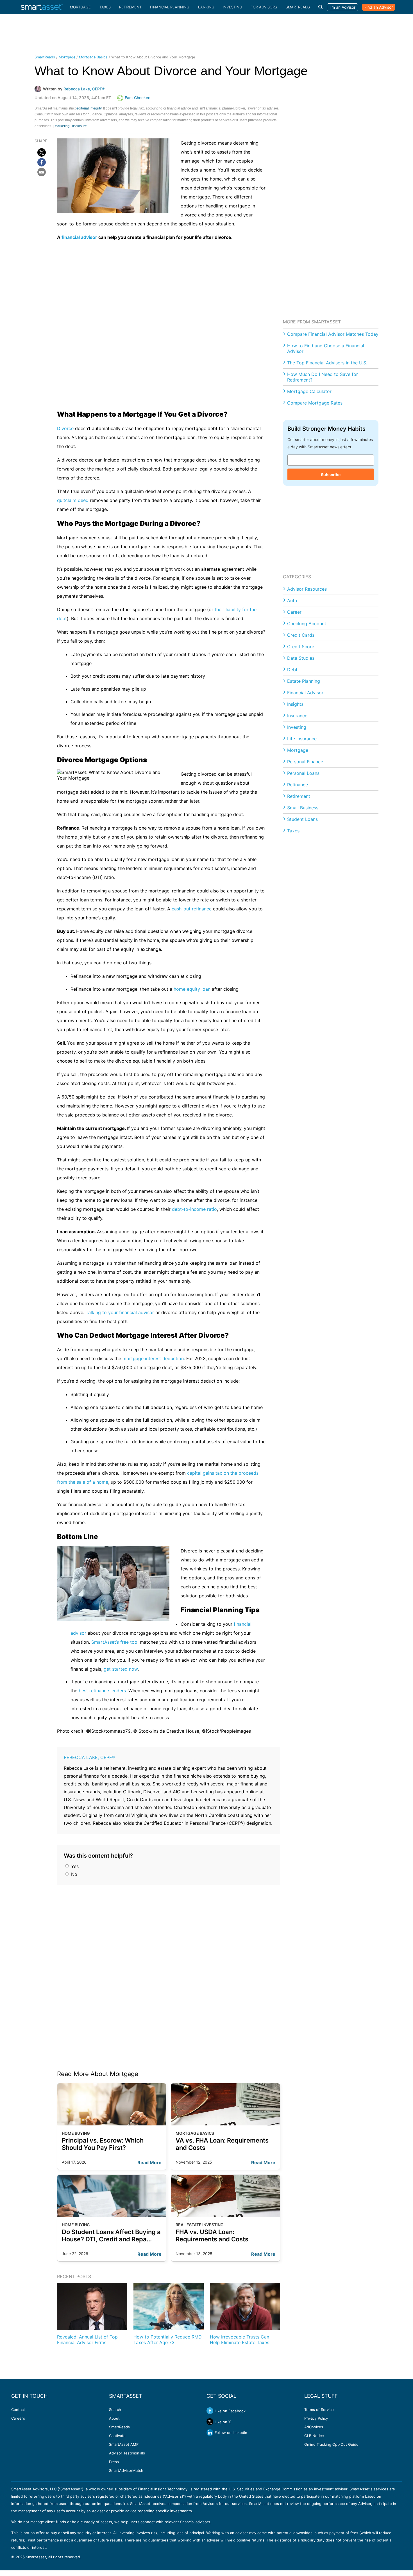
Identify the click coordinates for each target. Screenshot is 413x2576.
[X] (42, 152)
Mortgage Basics (93, 57)
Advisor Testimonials (127, 2453)
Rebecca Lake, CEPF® (89, 1757)
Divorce (65, 428)
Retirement (130, 7)
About (114, 2418)
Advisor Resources (307, 589)
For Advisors (264, 7)
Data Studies (301, 658)
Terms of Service (319, 2410)
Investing (232, 7)
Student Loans (302, 819)
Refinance (298, 785)
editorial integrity (89, 108)
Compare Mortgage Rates (315, 403)
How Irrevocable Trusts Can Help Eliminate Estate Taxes (240, 2339)
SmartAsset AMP (124, 2444)
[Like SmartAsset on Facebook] (210, 2411)
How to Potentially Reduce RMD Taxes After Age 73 (168, 2339)
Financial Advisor (305, 693)
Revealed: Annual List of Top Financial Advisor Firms (87, 2339)
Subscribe (331, 475)
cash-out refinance (192, 909)
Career (294, 612)
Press (114, 2462)
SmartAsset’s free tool (115, 1642)
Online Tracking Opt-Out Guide (331, 2444)
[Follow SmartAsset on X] (210, 2422)
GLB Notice (314, 2436)
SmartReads (298, 7)
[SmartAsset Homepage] (42, 7)
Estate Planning (304, 681)
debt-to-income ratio (194, 1209)
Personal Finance (305, 762)
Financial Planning (170, 7)
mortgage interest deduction (153, 1358)
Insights (295, 704)
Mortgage (80, 7)
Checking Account (307, 624)
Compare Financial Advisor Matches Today (333, 334)
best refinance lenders (102, 1691)
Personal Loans (303, 773)
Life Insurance (302, 739)
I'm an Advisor (342, 7)
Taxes (105, 7)
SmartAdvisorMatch (126, 2470)
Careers (18, 2418)
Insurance (297, 716)
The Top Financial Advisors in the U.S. (327, 363)
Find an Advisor (379, 7)
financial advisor (79, 237)
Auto (292, 600)
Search (115, 2410)
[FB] (42, 162)
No (73, 1874)
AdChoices (314, 2427)
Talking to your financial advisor (120, 1312)
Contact (18, 2410)
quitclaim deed (73, 500)
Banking (206, 7)
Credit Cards (301, 635)
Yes (74, 1866)
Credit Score (301, 647)
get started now (121, 1669)
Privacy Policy (316, 2418)
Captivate (117, 2436)
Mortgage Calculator (309, 391)
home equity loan (192, 989)
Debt (292, 670)
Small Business (303, 808)
